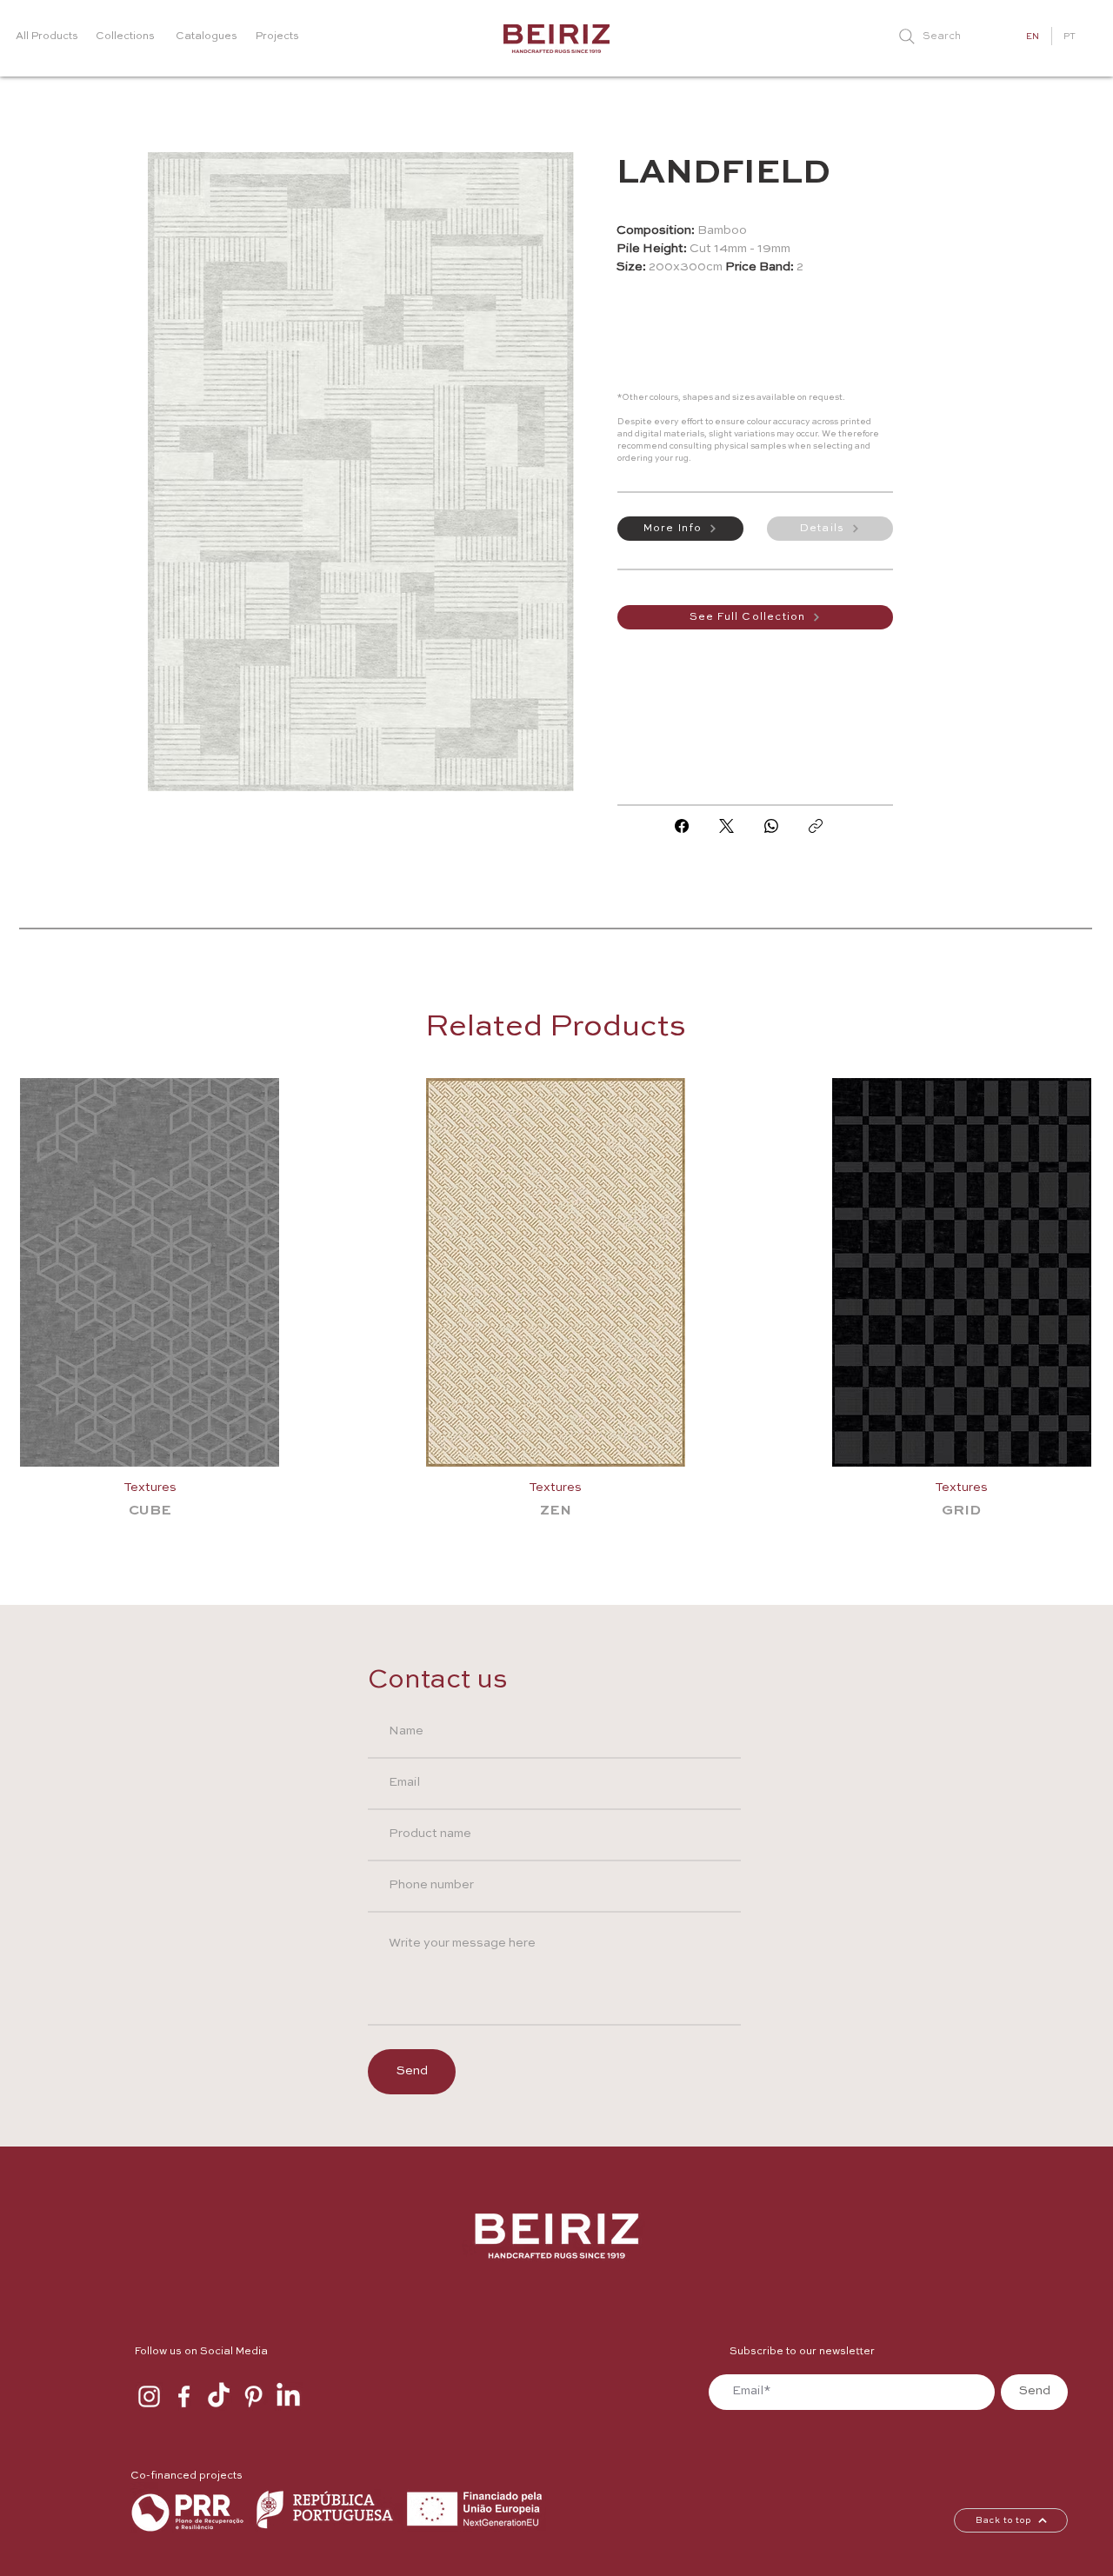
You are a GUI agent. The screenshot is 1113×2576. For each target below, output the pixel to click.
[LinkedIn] (288, 2396)
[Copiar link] (816, 826)
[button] (680, 529)
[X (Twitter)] (726, 826)
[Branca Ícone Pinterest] (253, 2396)
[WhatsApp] (771, 826)
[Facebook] (682, 826)
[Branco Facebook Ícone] (184, 2396)
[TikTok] (219, 2396)
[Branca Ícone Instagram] (149, 2396)
